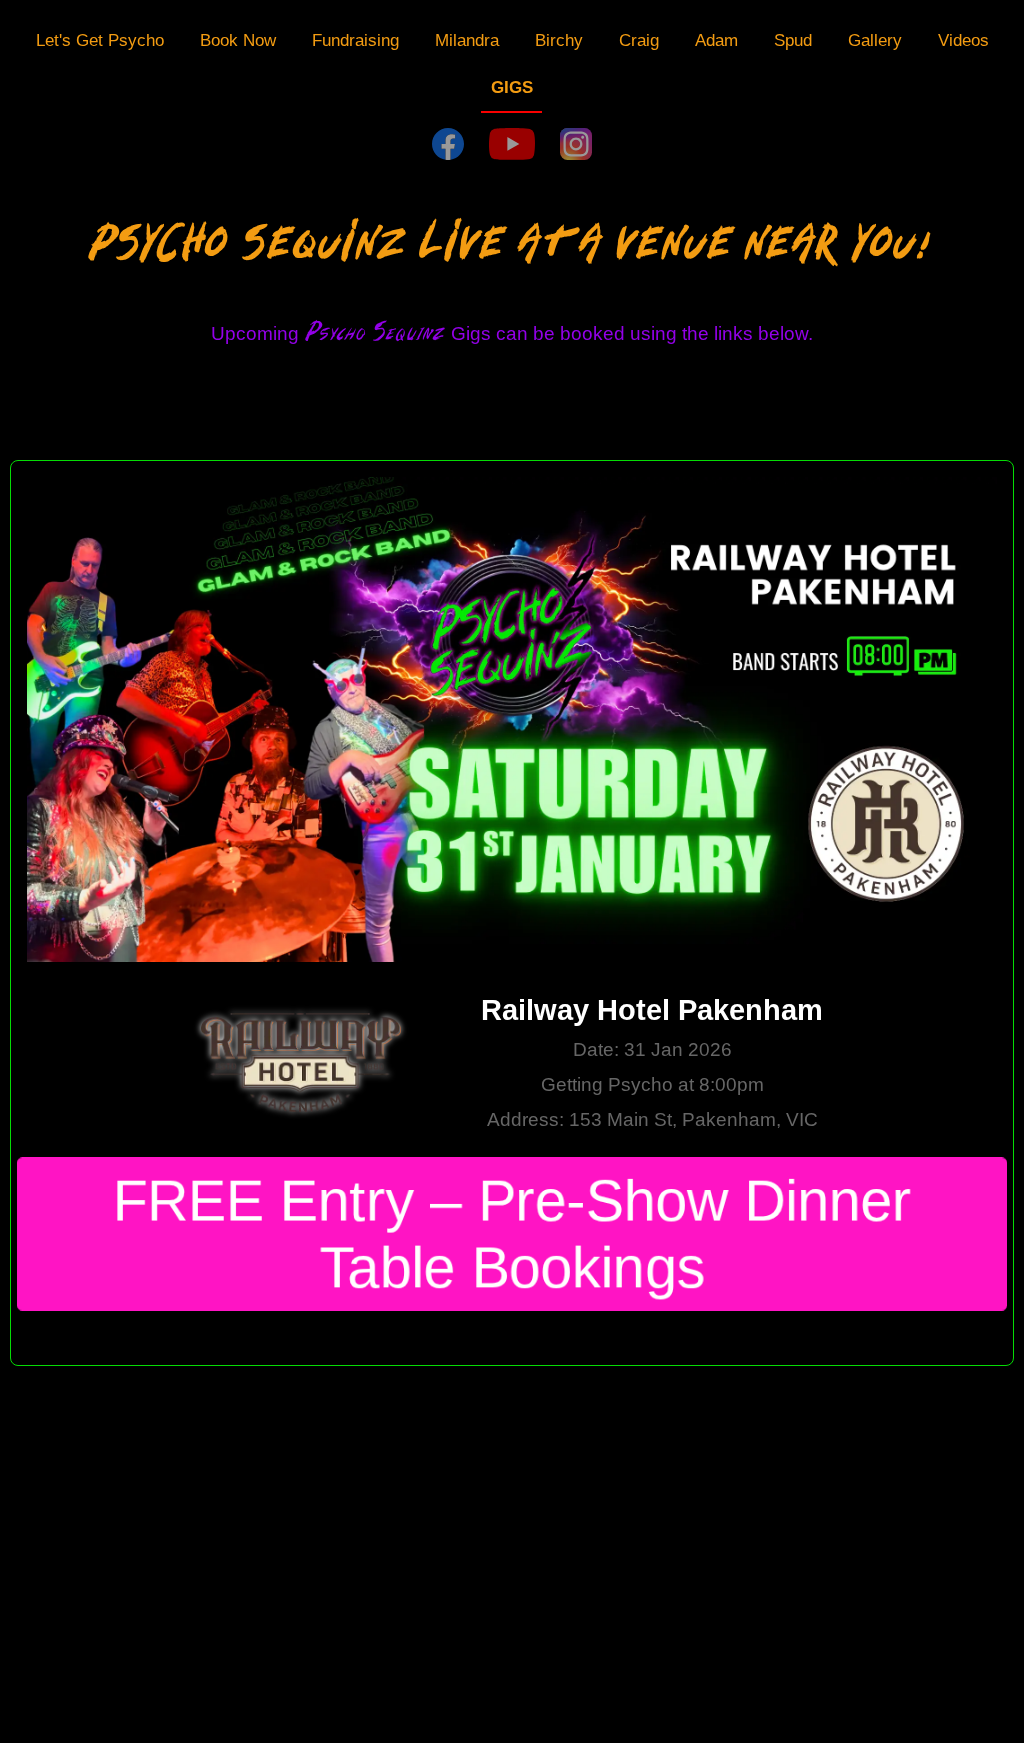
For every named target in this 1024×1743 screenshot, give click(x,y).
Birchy (559, 40)
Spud (793, 40)
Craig (639, 40)
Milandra (467, 40)
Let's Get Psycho (100, 40)
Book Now (238, 40)
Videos (963, 40)
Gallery (875, 40)
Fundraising (355, 40)
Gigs (512, 87)
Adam (716, 40)
